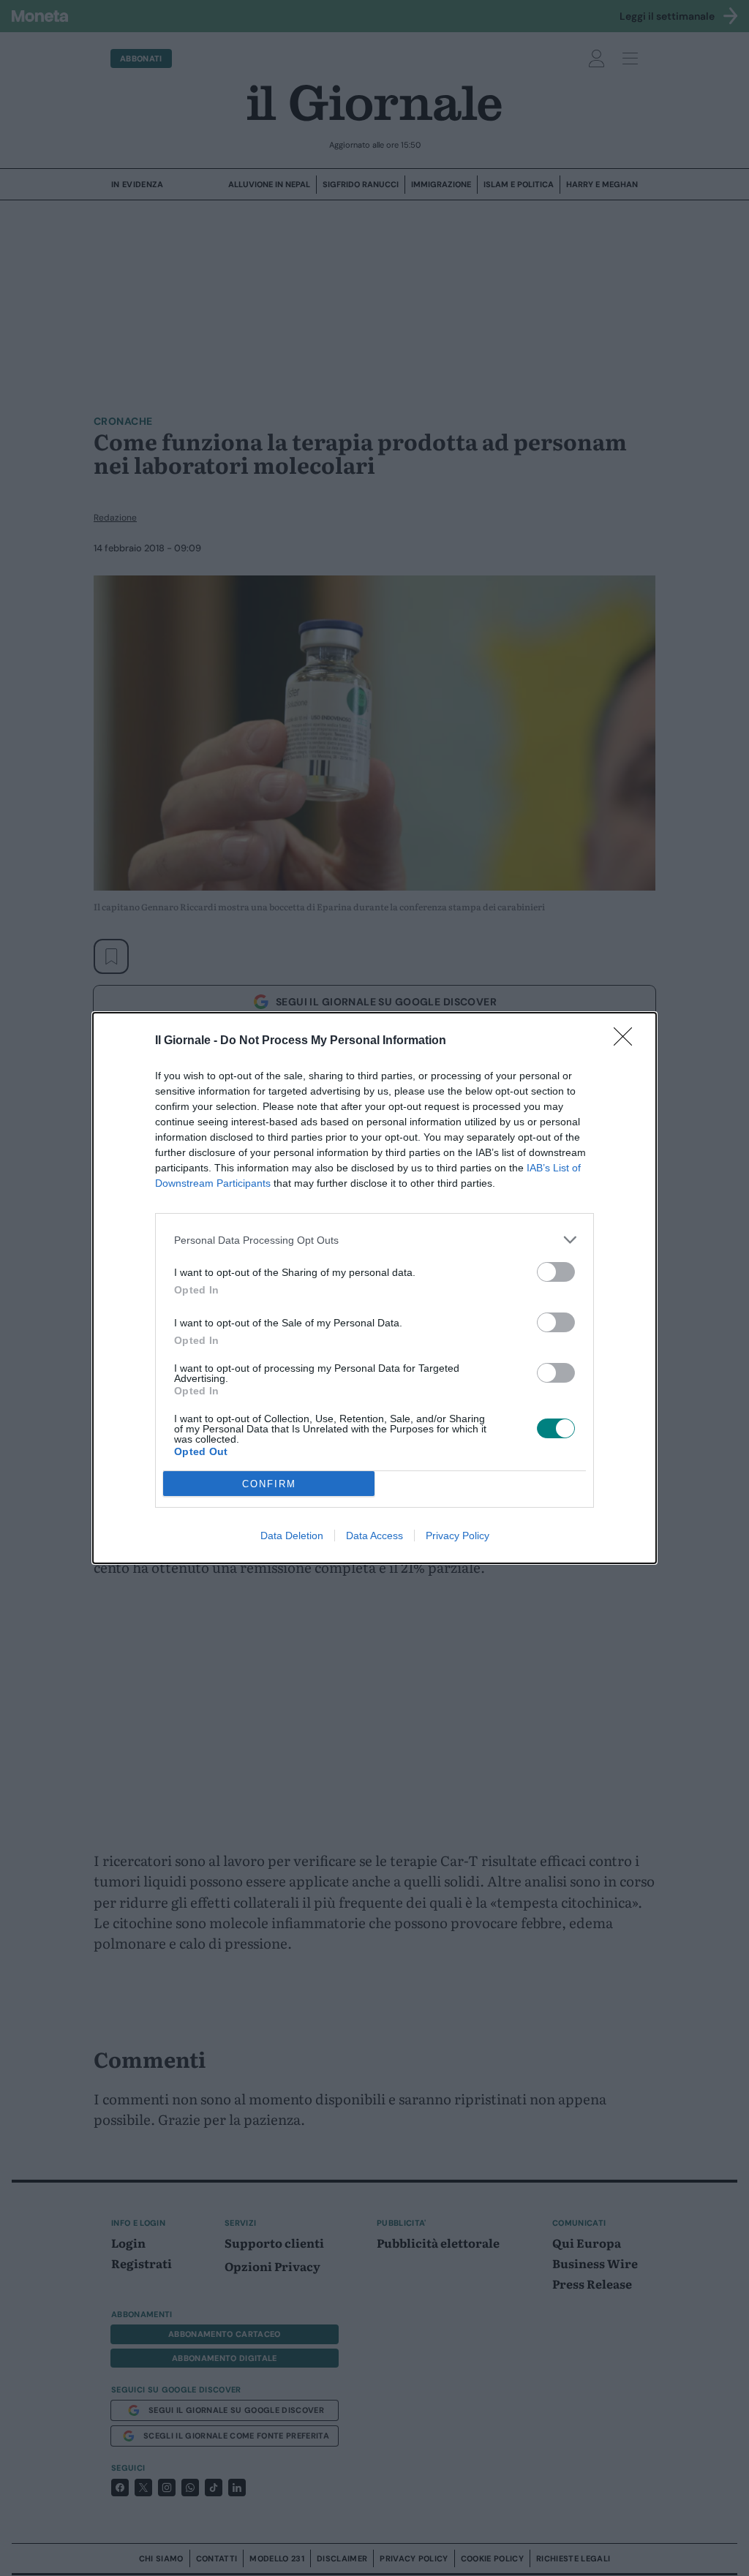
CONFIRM (269, 1484)
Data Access (374, 1536)
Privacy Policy (458, 1536)
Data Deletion (292, 1536)
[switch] (556, 1272)
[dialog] (374, 1288)
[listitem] (374, 1240)
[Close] (628, 1041)
